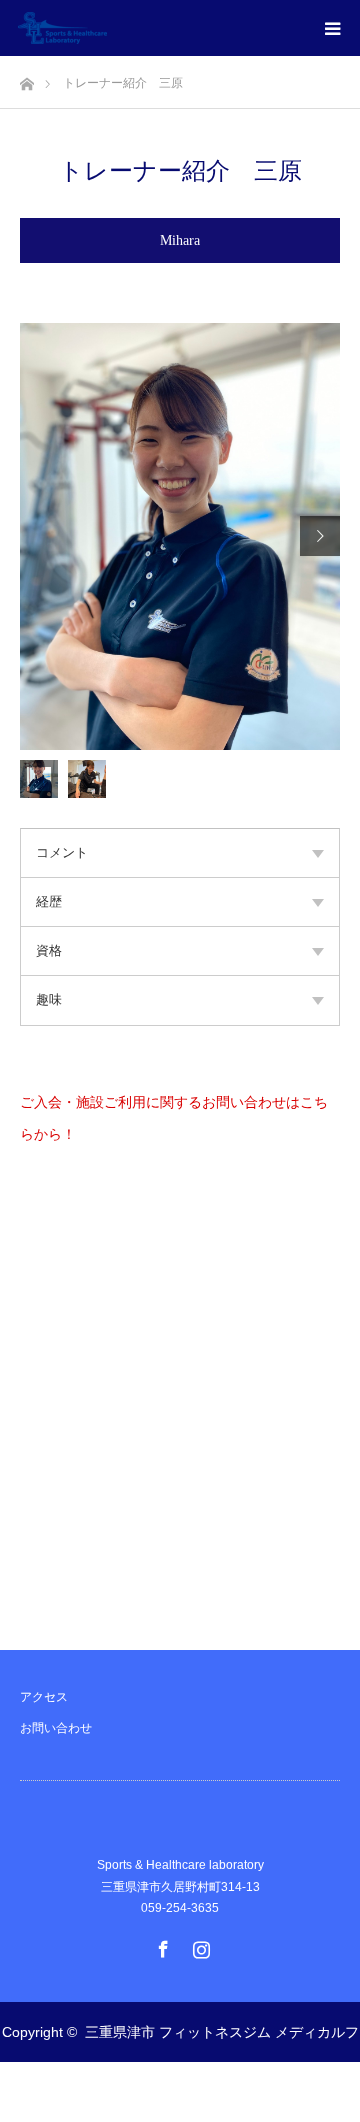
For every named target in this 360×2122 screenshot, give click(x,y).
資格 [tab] (49, 950)
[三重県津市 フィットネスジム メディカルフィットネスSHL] (107, 28)
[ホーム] (26, 78)
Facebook (161, 1945)
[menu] (332, 28)
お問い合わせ (56, 1728)
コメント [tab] (62, 852)
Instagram (199, 1945)
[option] (180, 536)
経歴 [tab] (49, 901)
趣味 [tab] (49, 999)
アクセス (44, 1697)
